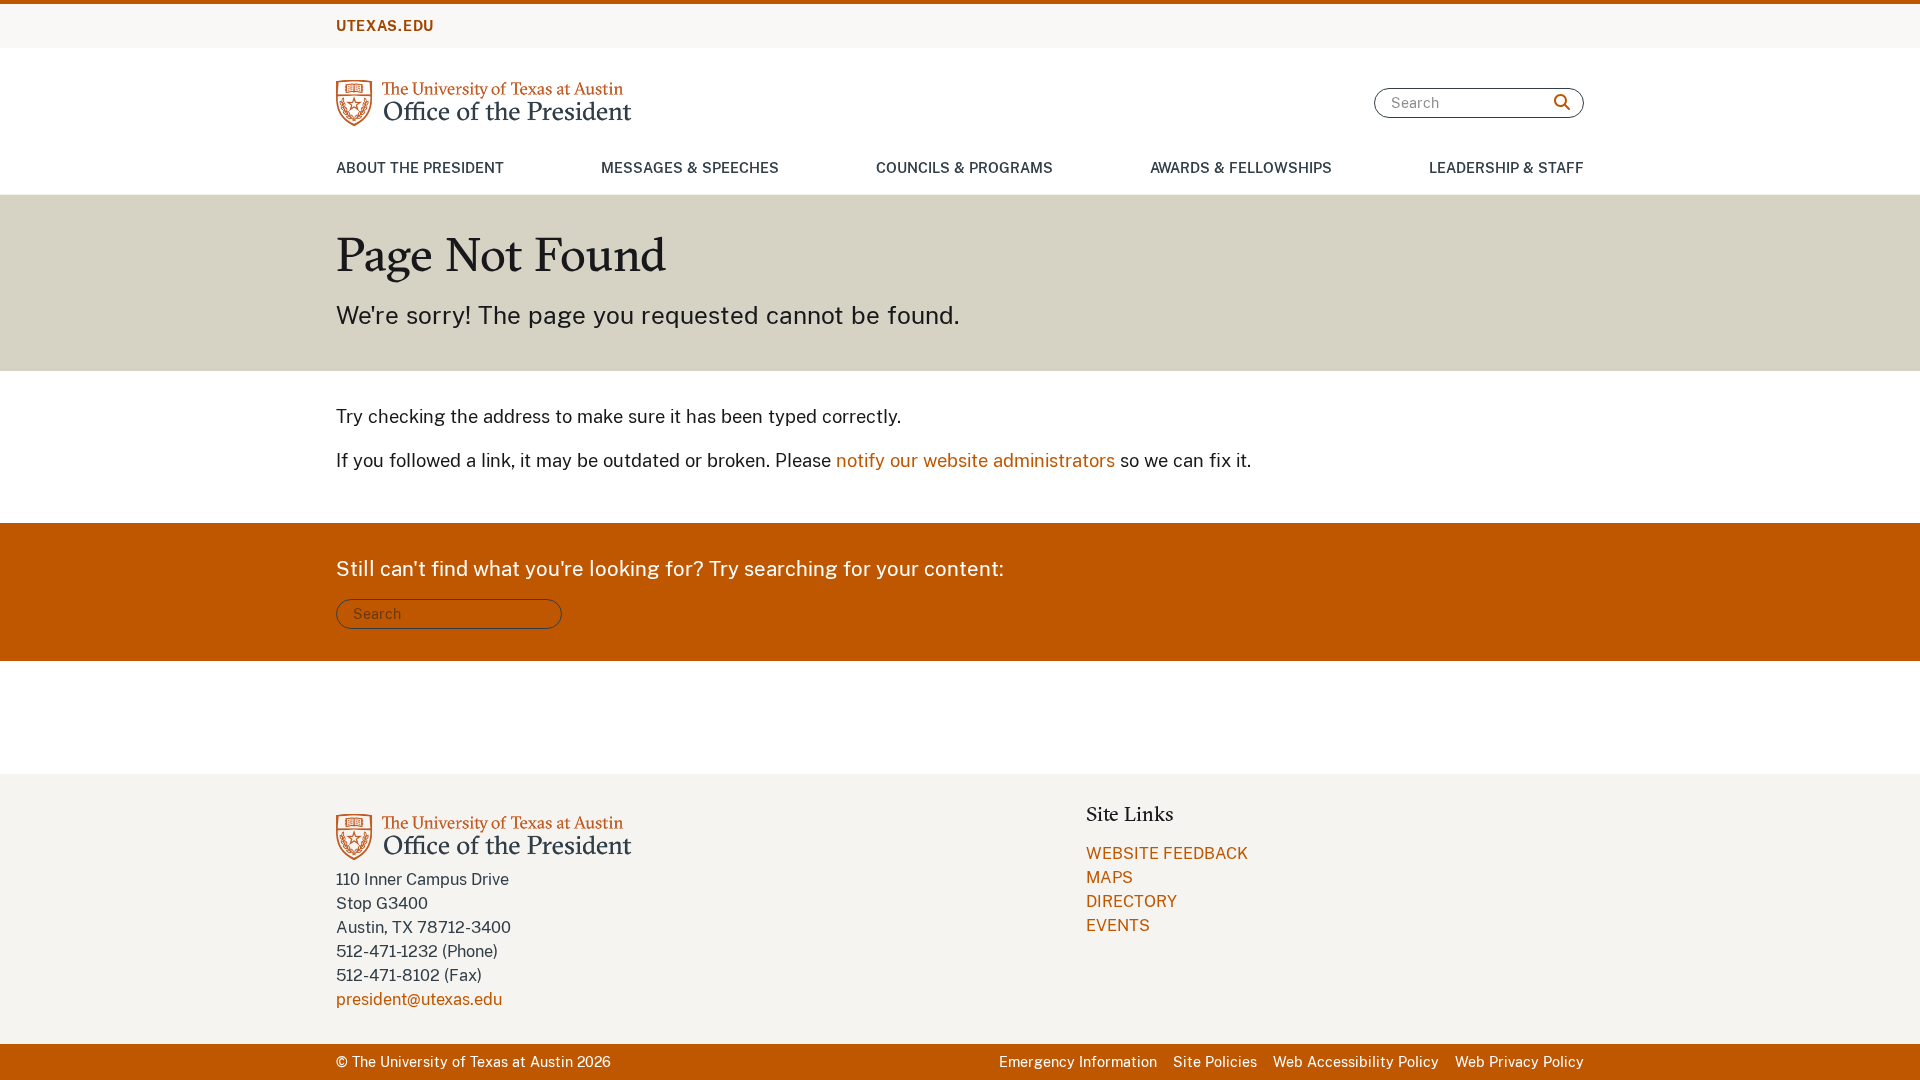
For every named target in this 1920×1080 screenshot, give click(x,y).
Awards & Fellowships (1241, 168)
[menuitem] (1167, 854)
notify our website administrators (975, 460)
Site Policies (1215, 1062)
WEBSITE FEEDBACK (1167, 853)
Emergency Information (1078, 1062)
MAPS (1109, 877)
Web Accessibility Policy (1356, 1062)
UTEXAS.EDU (385, 26)
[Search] (1562, 103)
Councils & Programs (964, 168)
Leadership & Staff (1506, 168)
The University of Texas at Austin (462, 1062)
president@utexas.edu (419, 999)
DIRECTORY (1131, 901)
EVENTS (1118, 925)
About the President (420, 168)
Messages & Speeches (690, 168)
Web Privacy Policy (1519, 1062)
